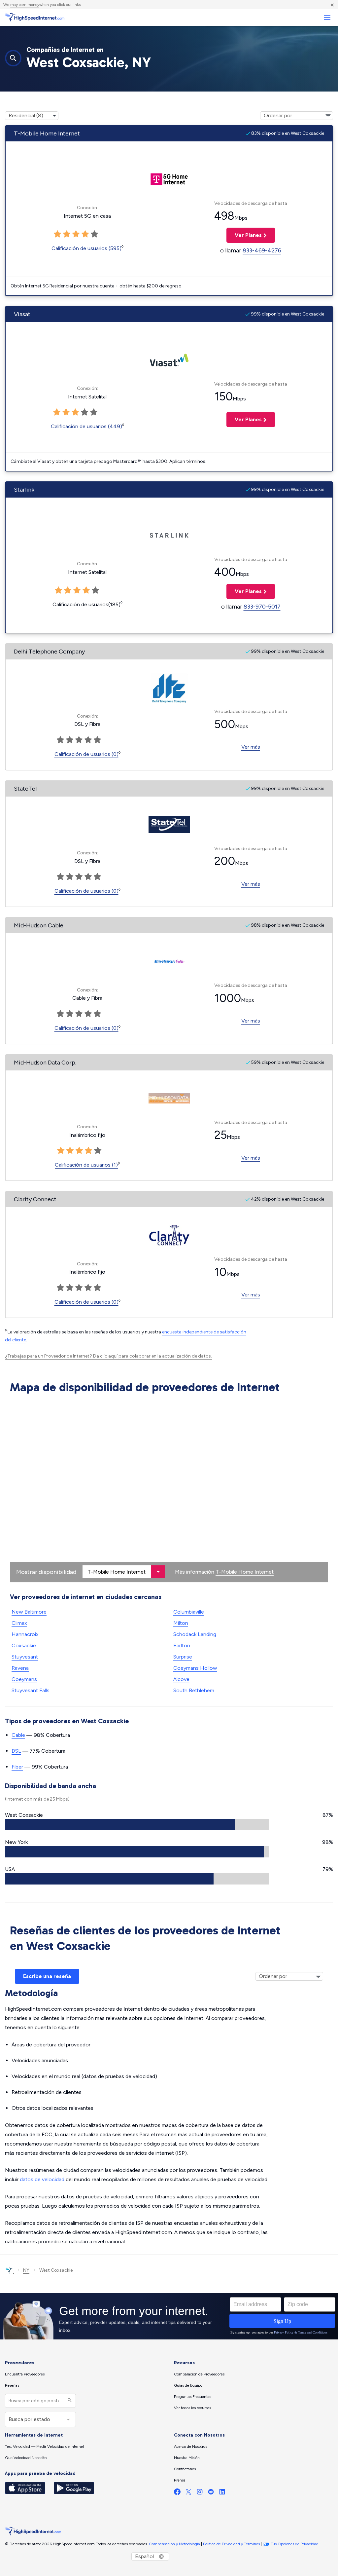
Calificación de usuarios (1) (86, 1165)
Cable (18, 1735)
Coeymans (24, 1679)
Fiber (17, 1767)
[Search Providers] (69, 2401)
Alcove (181, 1679)
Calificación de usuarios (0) (86, 754)
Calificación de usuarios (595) (86, 248)
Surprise (183, 1657)
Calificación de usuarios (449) (86, 426)
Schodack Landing (195, 1634)
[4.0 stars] (88, 1151)
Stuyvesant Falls (31, 1690)
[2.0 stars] (70, 1151)
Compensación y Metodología (174, 2544)
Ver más (251, 747)
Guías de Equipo (188, 2385)
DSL (16, 1751)
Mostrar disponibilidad (46, 1572)
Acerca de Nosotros (190, 2446)
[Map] (169, 1489)
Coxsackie (24, 1645)
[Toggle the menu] (327, 18)
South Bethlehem (194, 1690)
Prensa (180, 2480)
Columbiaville (189, 1612)
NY (26, 2270)
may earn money (25, 5)
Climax (19, 1623)
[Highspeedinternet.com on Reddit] (211, 2493)
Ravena (20, 1668)
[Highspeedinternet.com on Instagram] (200, 2493)
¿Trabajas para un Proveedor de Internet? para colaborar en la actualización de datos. (108, 1356)
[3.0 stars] (79, 1151)
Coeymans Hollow (195, 1668)
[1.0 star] (61, 1151)
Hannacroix (25, 1634)
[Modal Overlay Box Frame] (169, 2316)
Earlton (182, 1645)
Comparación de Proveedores (199, 2374)
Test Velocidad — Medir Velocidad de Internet (45, 2446)
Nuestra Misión (187, 2458)
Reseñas (12, 2385)
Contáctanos (185, 2469)
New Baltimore (29, 1612)
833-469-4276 (262, 250)
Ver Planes (244, 235)
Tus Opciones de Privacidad (295, 2544)
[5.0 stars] (98, 1151)
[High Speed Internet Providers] (35, 18)
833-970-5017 (262, 607)
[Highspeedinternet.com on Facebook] (177, 2493)
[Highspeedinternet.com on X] (188, 2493)
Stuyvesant (25, 1657)
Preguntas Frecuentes (193, 2397)
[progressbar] (137, 1825)
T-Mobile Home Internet (245, 1572)
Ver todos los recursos (192, 2408)
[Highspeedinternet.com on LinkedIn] (222, 2493)
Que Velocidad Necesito (26, 2458)
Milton (181, 1623)
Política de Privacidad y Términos (231, 2544)
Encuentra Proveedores (25, 2374)
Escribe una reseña (47, 1976)
